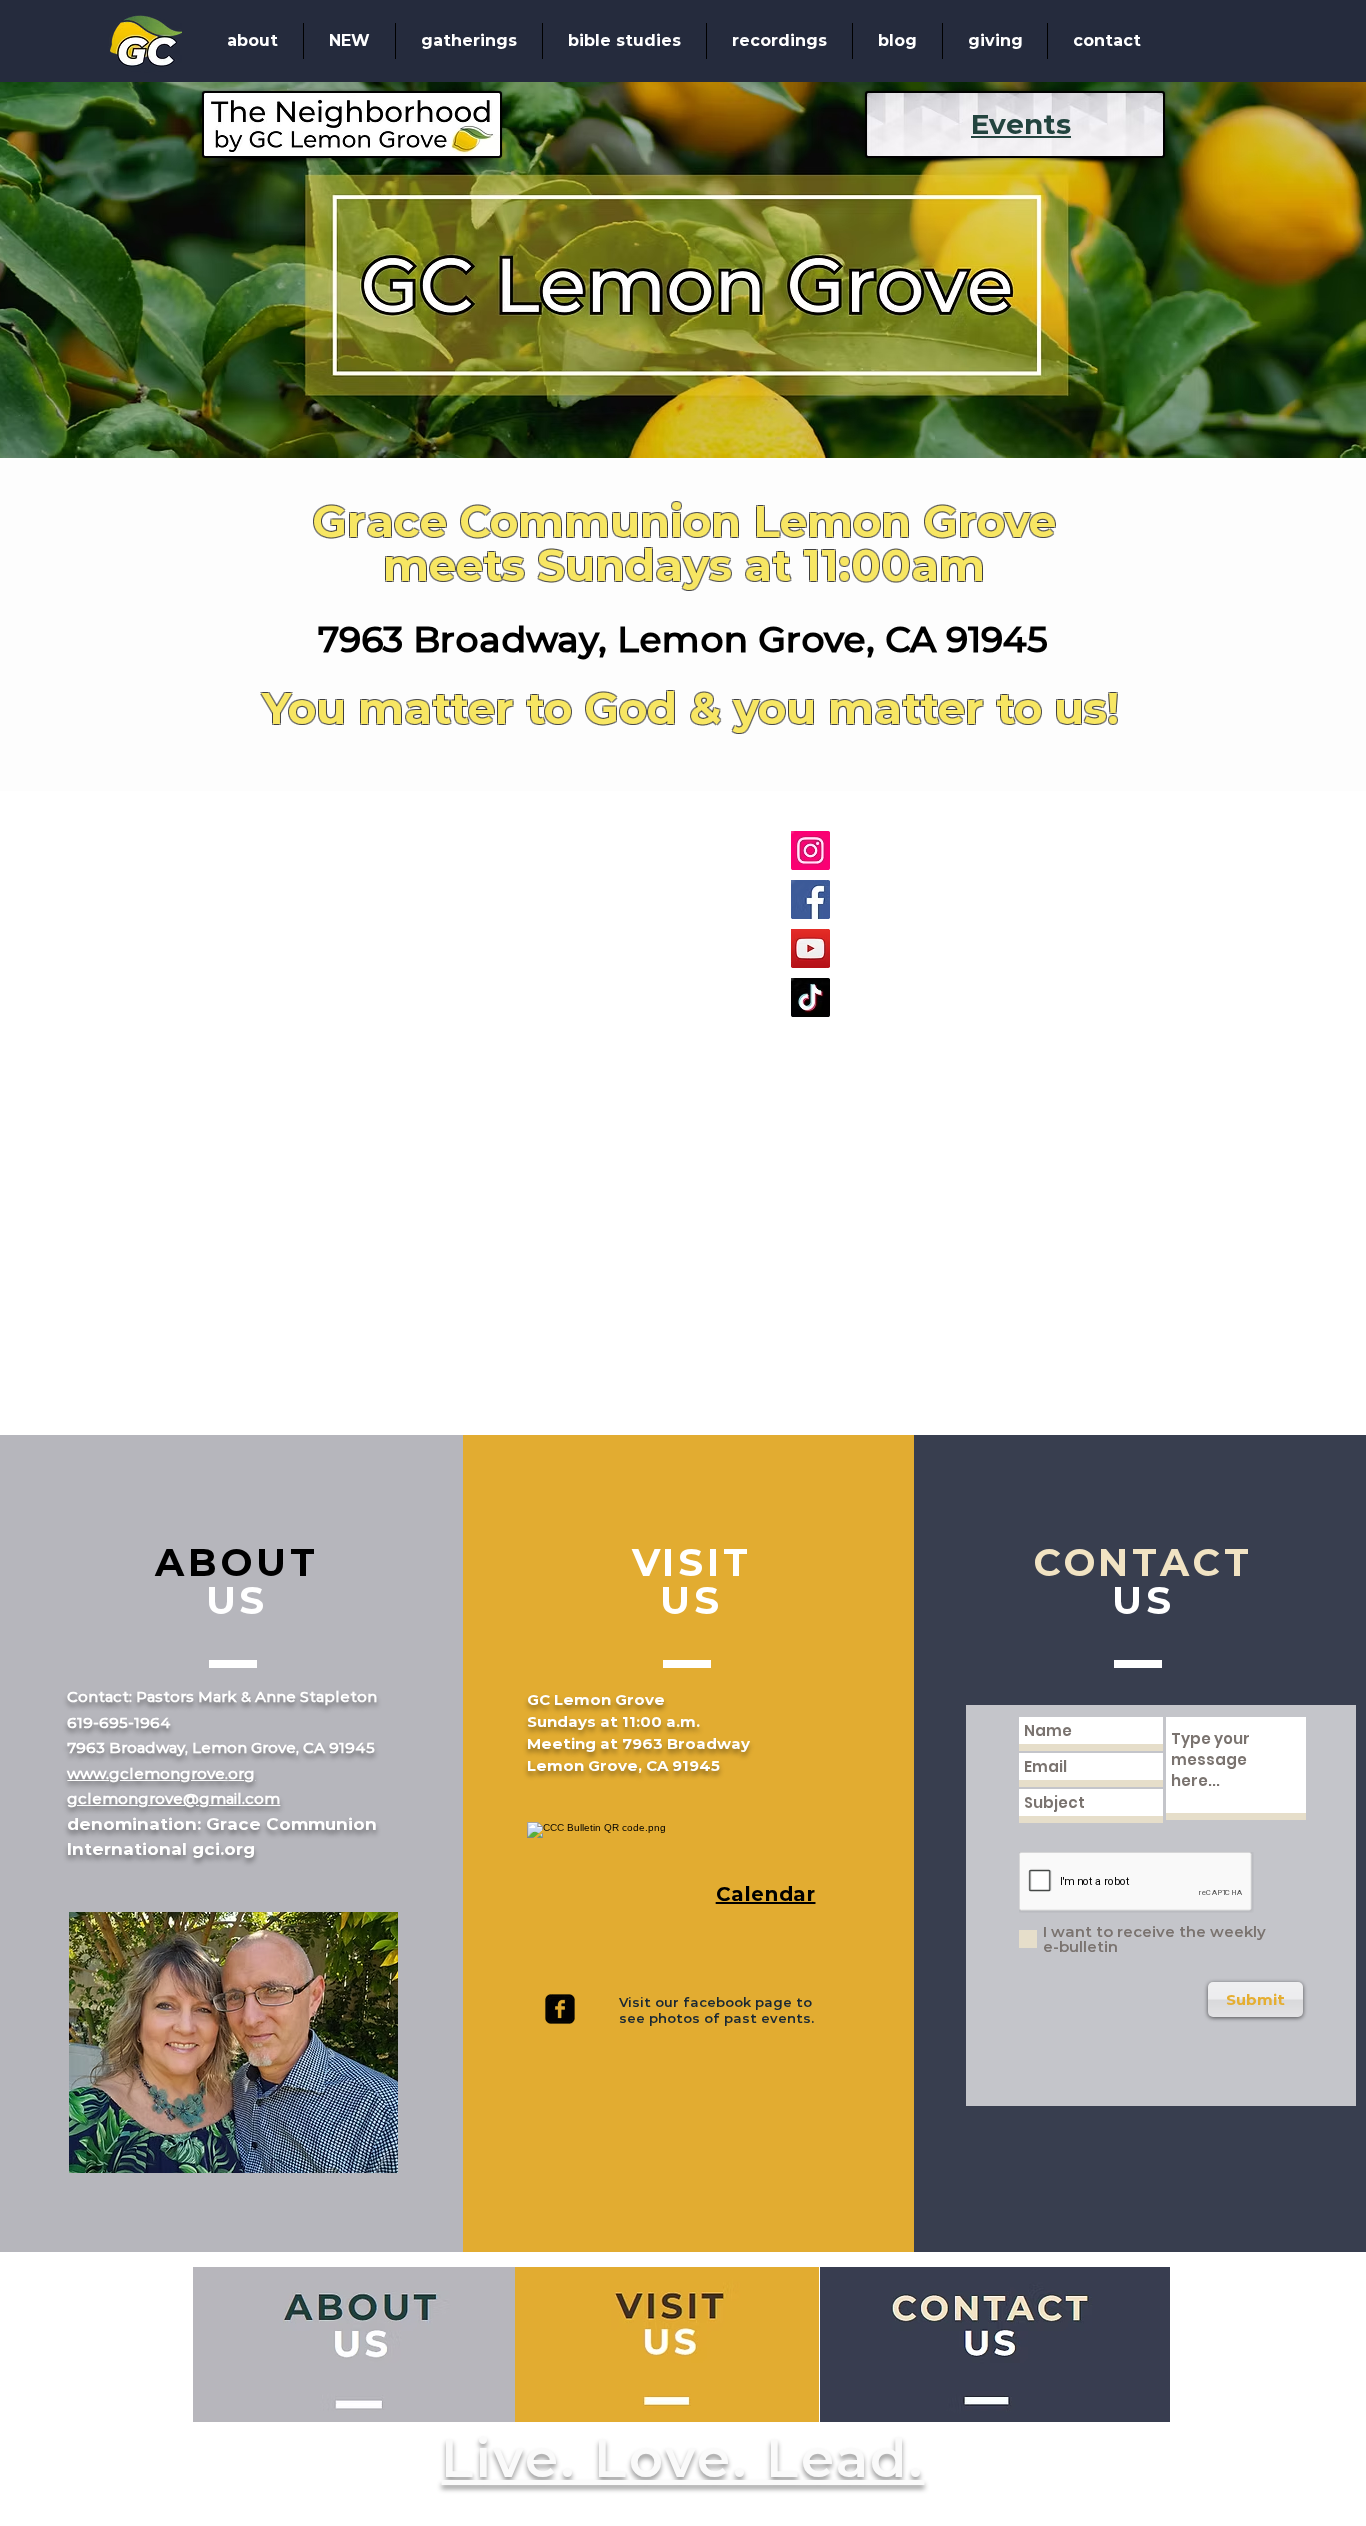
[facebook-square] (560, 2009)
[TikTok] (810, 997)
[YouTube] (810, 948)
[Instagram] (810, 850)
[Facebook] (810, 899)
